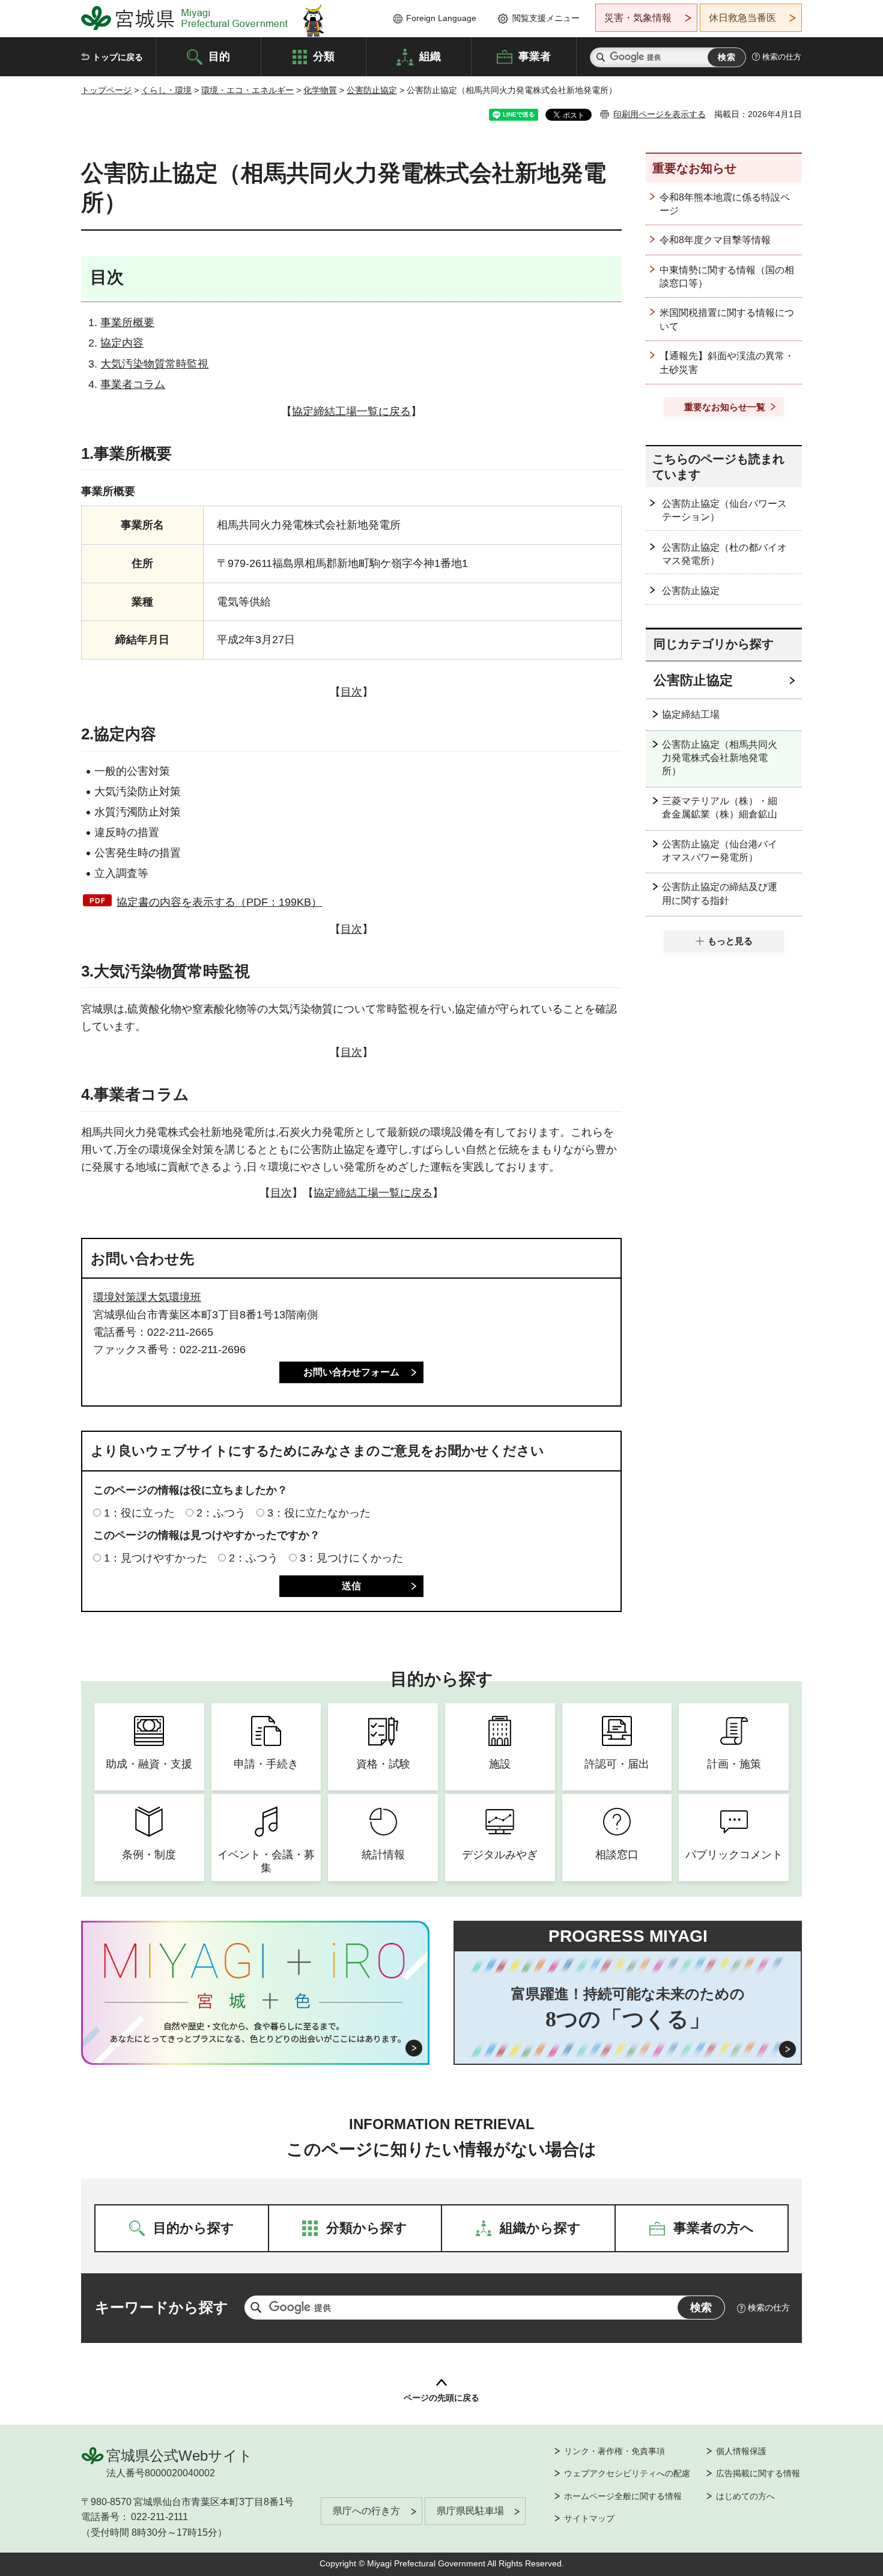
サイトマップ (589, 2518)
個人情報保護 (741, 2451)
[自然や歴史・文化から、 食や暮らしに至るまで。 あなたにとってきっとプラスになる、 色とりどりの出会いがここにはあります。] (256, 2032)
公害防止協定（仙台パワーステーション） (724, 510)
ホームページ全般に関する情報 (623, 2496)
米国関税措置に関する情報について (727, 319)
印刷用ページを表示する (660, 114)
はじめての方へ (745, 2496)
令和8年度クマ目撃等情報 (715, 240)
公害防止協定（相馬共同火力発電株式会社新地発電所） (720, 758)
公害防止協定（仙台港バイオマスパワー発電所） (720, 851)
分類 (324, 56)
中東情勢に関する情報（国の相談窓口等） (727, 277)
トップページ (106, 90)
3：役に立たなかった (319, 1513)
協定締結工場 (691, 714)
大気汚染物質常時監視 (154, 364)
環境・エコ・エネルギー (247, 90)
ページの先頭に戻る (441, 2398)
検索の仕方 (782, 57)
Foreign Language (441, 18)
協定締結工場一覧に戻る (351, 411)
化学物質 (320, 90)
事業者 (535, 56)
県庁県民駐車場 (470, 2511)
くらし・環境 (166, 90)
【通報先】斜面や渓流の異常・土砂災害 (727, 362)
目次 (351, 692)
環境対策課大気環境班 (147, 1297)
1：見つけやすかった (156, 1558)
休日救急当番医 (742, 18)
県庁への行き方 (366, 2511)
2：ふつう (221, 1513)
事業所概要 (127, 323)
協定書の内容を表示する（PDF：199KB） (219, 902)
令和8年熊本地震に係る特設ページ (725, 204)
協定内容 (122, 343)
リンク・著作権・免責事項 (614, 2451)
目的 (219, 56)
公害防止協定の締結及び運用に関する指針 (720, 893)
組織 (430, 56)
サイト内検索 (601, 57)
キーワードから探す (162, 2307)
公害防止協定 (372, 90)
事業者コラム (133, 384)
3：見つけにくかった (351, 1558)
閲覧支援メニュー (546, 18)
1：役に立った (139, 1513)
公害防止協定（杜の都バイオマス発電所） (724, 554)
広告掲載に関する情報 (758, 2473)
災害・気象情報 (638, 18)
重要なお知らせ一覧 (725, 407)
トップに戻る (118, 57)
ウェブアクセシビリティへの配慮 (627, 2473)
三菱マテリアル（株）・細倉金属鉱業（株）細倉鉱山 (720, 808)
